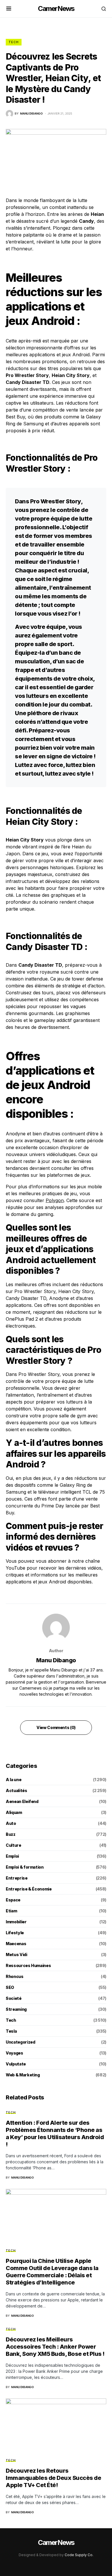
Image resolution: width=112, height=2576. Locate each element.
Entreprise (17, 1878)
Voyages (15, 2053)
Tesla (11, 2031)
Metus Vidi (17, 1955)
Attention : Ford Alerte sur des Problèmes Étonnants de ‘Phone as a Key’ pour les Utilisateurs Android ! (55, 2134)
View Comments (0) (56, 1727)
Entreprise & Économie (29, 1889)
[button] (9, 9)
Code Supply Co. (79, 2555)
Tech (14, 42)
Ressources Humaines (28, 1965)
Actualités (17, 1790)
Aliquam (14, 1812)
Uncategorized (20, 2042)
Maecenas (16, 1944)
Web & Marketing (23, 2075)
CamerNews (56, 8)
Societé (14, 1998)
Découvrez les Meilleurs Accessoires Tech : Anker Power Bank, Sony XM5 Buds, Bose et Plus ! (55, 2347)
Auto (11, 1823)
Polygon (55, 1200)
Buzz (11, 1834)
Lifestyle (15, 1933)
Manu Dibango (56, 1660)
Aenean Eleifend (22, 1801)
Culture (13, 1845)
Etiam (11, 1911)
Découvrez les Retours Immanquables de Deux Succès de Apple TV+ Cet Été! (53, 2478)
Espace (13, 1900)
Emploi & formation (25, 1867)
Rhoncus (15, 1976)
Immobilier (16, 1922)
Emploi (12, 1856)
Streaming (16, 2009)
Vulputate (16, 2064)
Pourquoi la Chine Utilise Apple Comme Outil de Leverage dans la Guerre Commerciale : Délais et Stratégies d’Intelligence (52, 2272)
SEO (10, 1987)
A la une (13, 1780)
